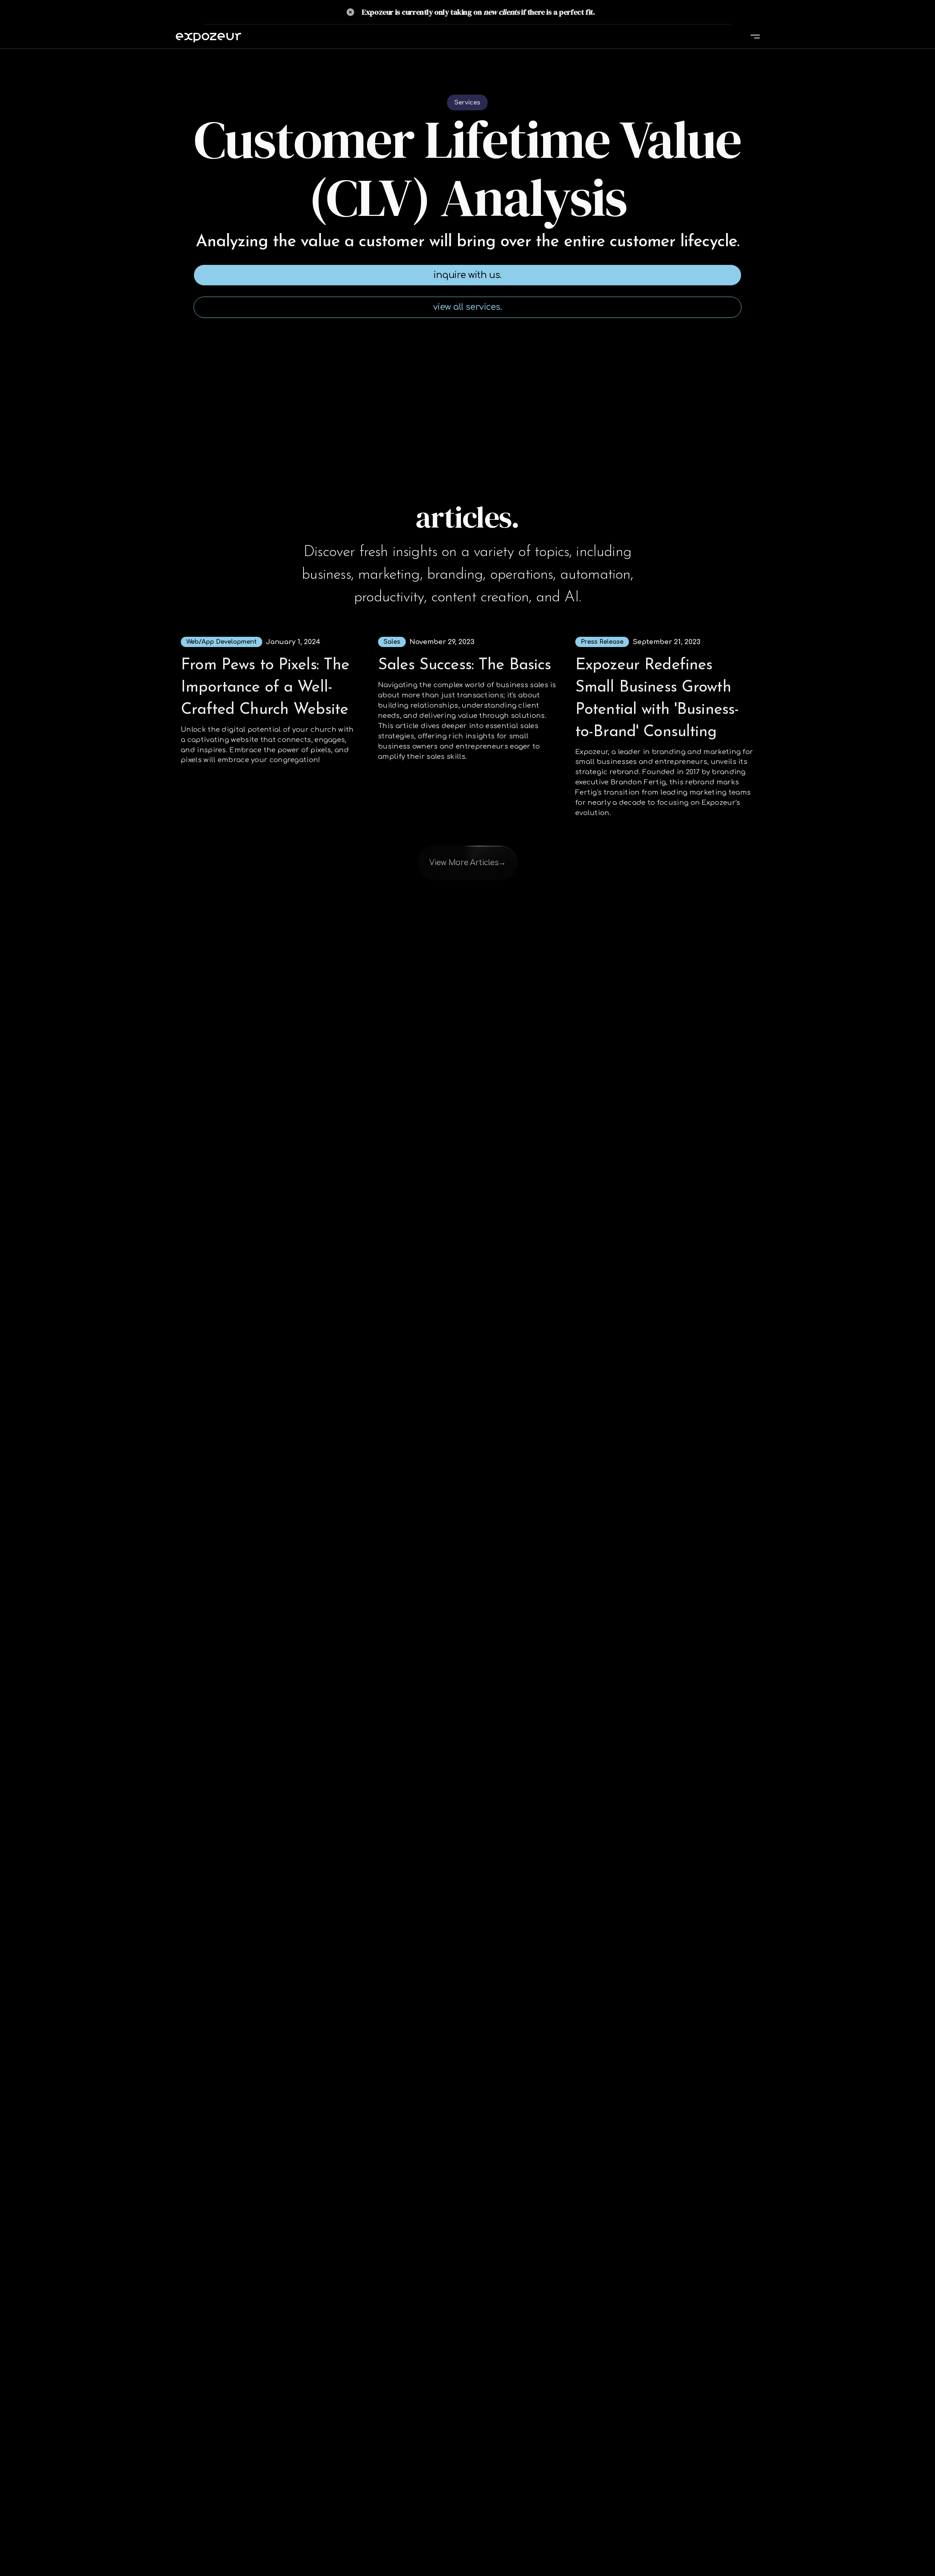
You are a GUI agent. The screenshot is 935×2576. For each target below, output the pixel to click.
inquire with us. (467, 275)
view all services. (468, 307)
